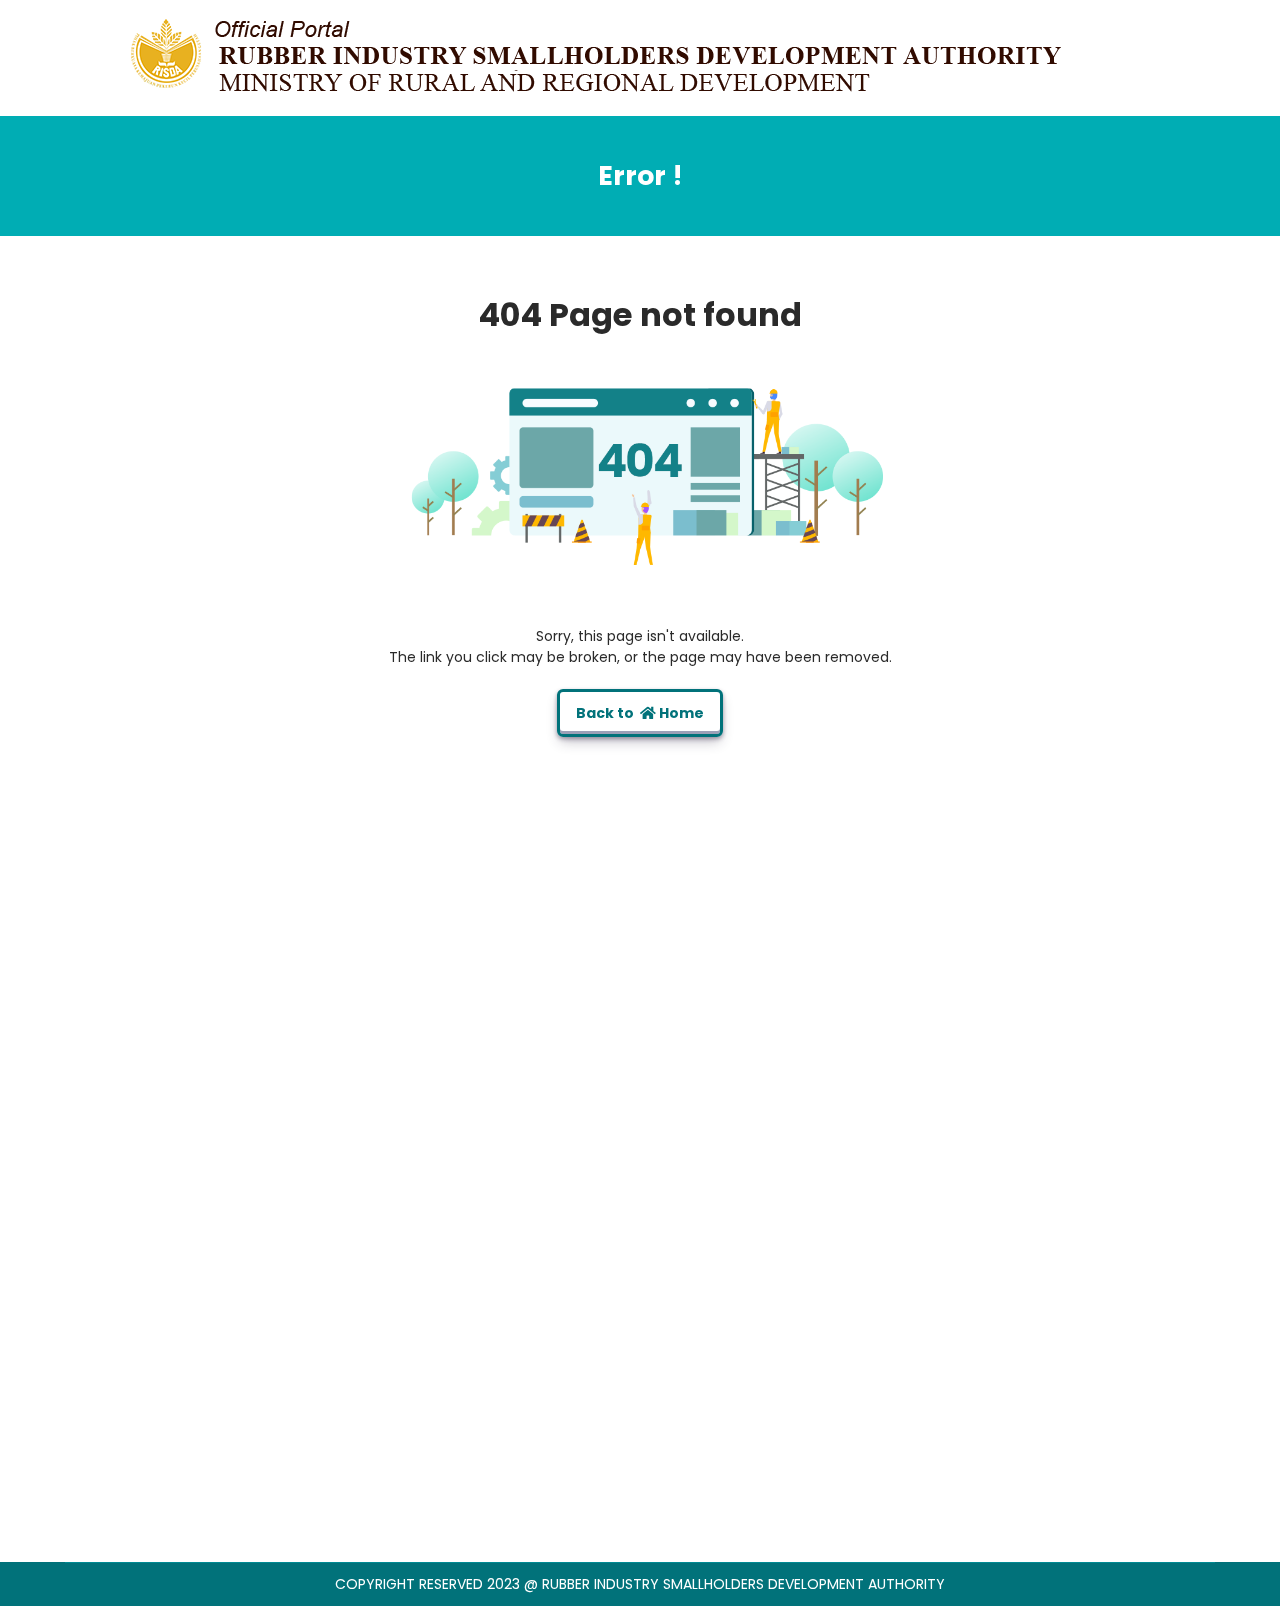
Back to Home (640, 713)
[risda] (600, 57)
